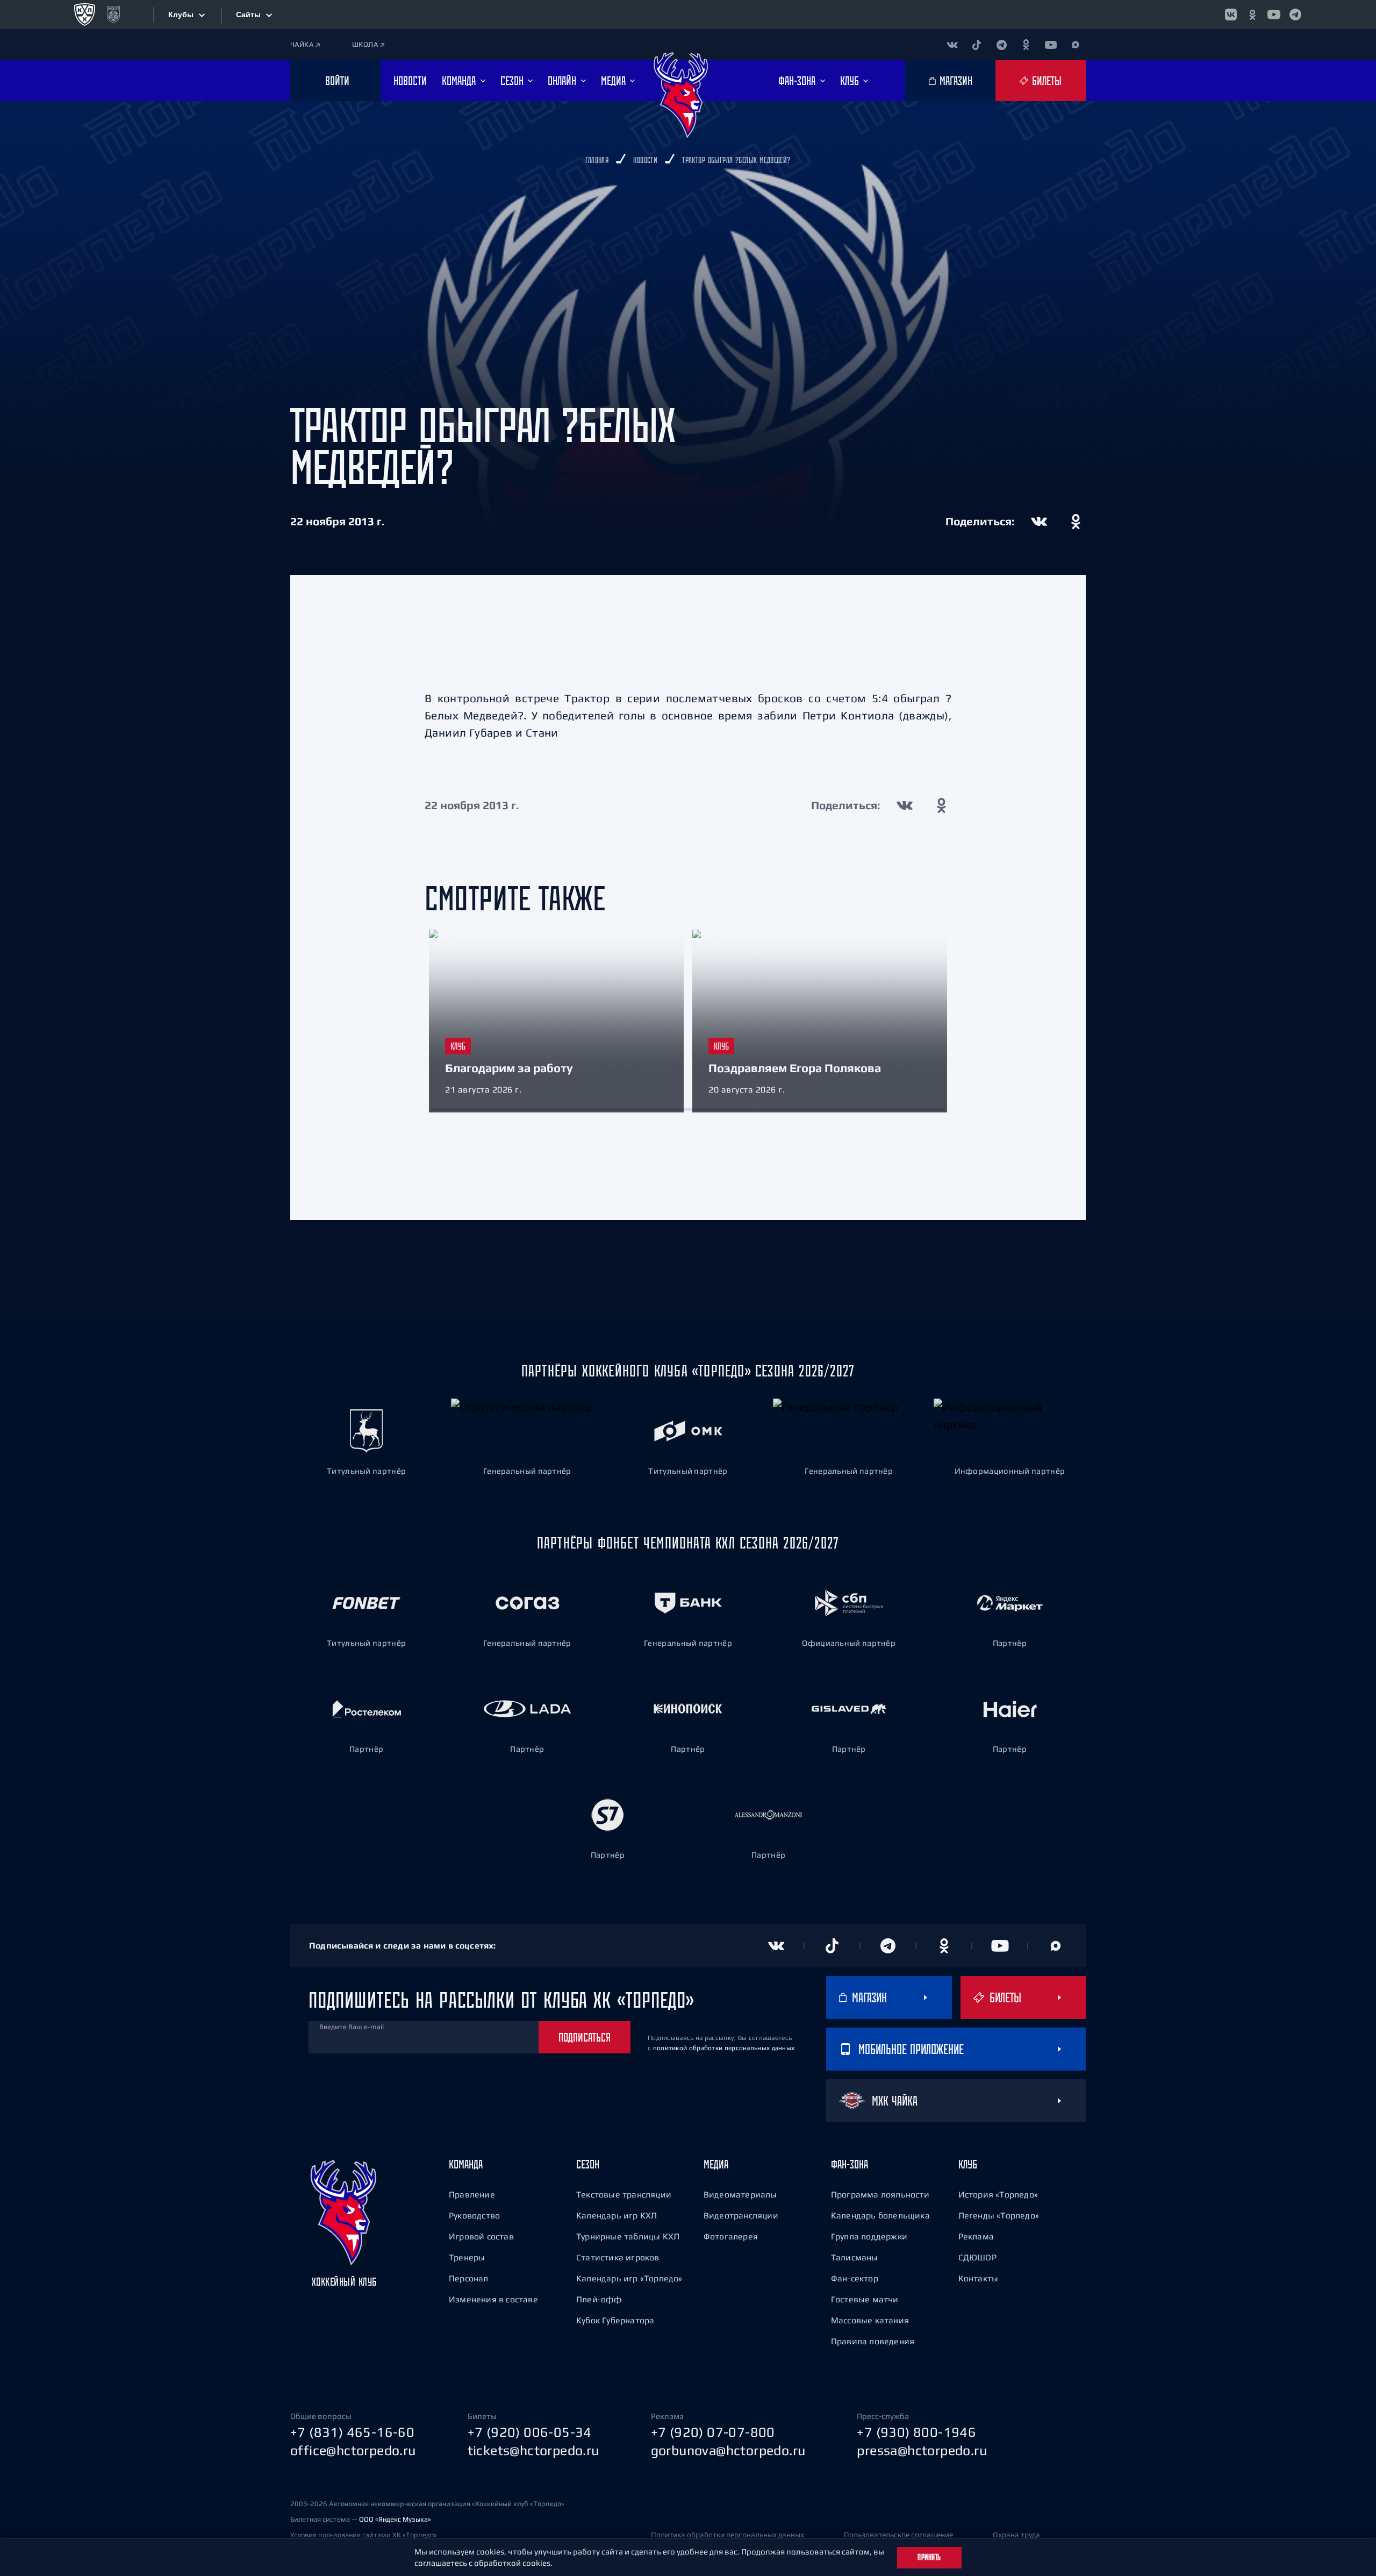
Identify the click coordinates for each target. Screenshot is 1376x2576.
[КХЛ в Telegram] (1295, 15)
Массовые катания (870, 2320)
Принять (929, 2557)
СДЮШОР (977, 2257)
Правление (472, 2194)
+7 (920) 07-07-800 (713, 2432)
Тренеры (467, 2257)
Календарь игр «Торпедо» (629, 2278)
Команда (466, 2164)
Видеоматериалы (740, 2194)
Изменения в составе (493, 2299)
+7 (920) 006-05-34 (530, 2432)
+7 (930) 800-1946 (916, 2432)
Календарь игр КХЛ (617, 2215)
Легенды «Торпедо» (999, 2215)
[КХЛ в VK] (1231, 15)
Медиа (716, 2164)
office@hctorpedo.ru (353, 2450)
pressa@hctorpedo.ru (922, 2450)
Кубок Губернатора (615, 2320)
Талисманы (855, 2257)
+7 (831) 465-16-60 (352, 2432)
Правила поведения (873, 2341)
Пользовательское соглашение (898, 2535)
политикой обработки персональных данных (724, 2048)
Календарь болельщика (880, 2215)
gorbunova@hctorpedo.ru (728, 2450)
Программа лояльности (880, 2194)
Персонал (469, 2278)
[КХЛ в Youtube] (1274, 15)
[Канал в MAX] (1076, 45)
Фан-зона (850, 2164)
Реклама (976, 2236)
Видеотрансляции (741, 2215)
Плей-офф (599, 2299)
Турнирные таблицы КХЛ (628, 2236)
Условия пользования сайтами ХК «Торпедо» (364, 2535)
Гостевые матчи (865, 2299)
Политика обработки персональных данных (728, 2535)
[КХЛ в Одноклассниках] (1252, 15)
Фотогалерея (731, 2236)
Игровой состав (481, 2236)
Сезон (588, 2164)
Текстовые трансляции (624, 2194)
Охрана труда (1016, 2535)
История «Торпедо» (998, 2194)
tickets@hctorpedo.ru (533, 2450)
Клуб (968, 2164)
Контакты (979, 2278)
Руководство (474, 2215)
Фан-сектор (855, 2278)
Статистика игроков (618, 2257)
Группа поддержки (869, 2236)
